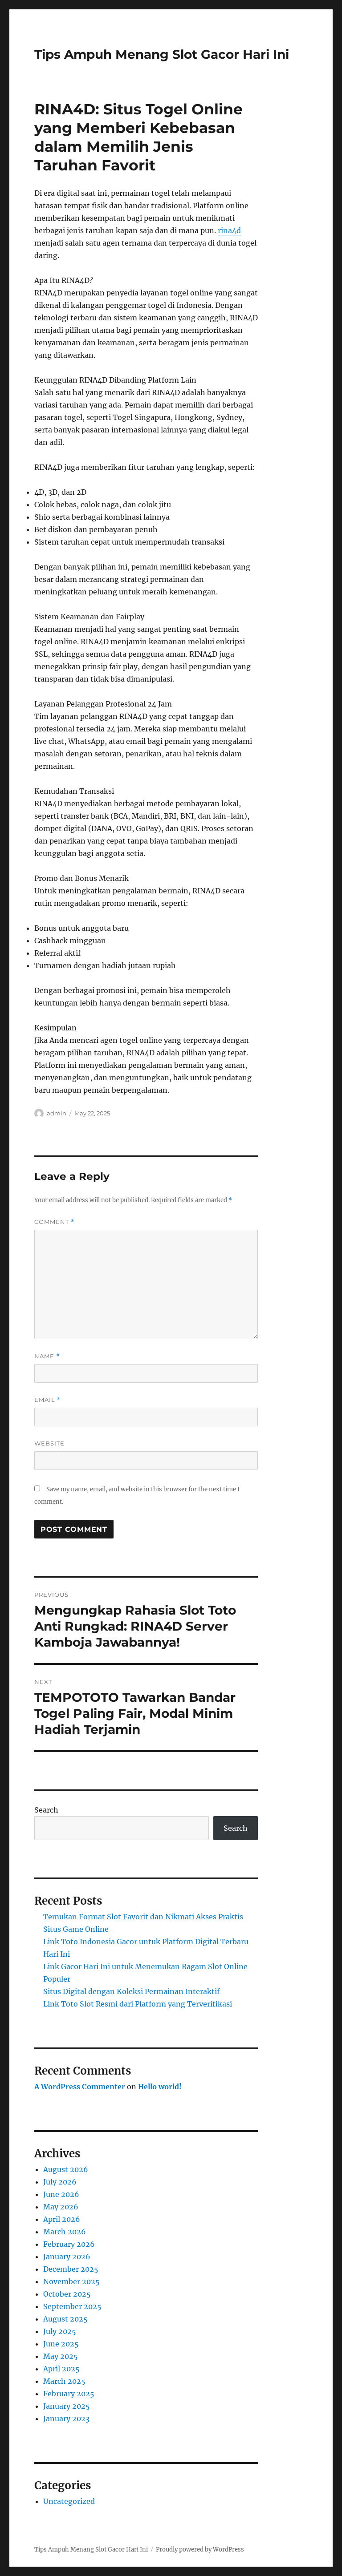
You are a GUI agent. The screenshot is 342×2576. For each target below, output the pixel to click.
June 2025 (61, 2344)
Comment (55, 1222)
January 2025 (67, 2406)
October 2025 (67, 2294)
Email (48, 1400)
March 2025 (64, 2381)
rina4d (229, 230)
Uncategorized (69, 2501)
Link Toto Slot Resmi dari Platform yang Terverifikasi (138, 2004)
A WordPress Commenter (80, 2087)
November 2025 (71, 2281)
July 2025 (60, 2331)
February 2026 (69, 2244)
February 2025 (69, 2394)
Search (46, 1810)
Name (47, 1356)
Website (49, 1443)
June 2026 (61, 2194)
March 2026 (65, 2232)
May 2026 (61, 2207)
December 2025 (71, 2269)
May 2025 (61, 2356)
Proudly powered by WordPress (200, 2550)
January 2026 (67, 2257)
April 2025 (61, 2369)
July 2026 (60, 2182)
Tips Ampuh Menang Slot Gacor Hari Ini (162, 54)
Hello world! (160, 2087)
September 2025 (72, 2306)
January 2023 (66, 2419)
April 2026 (62, 2219)
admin (57, 1113)
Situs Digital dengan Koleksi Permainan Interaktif (131, 1991)
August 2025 (65, 2319)
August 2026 (66, 2169)
